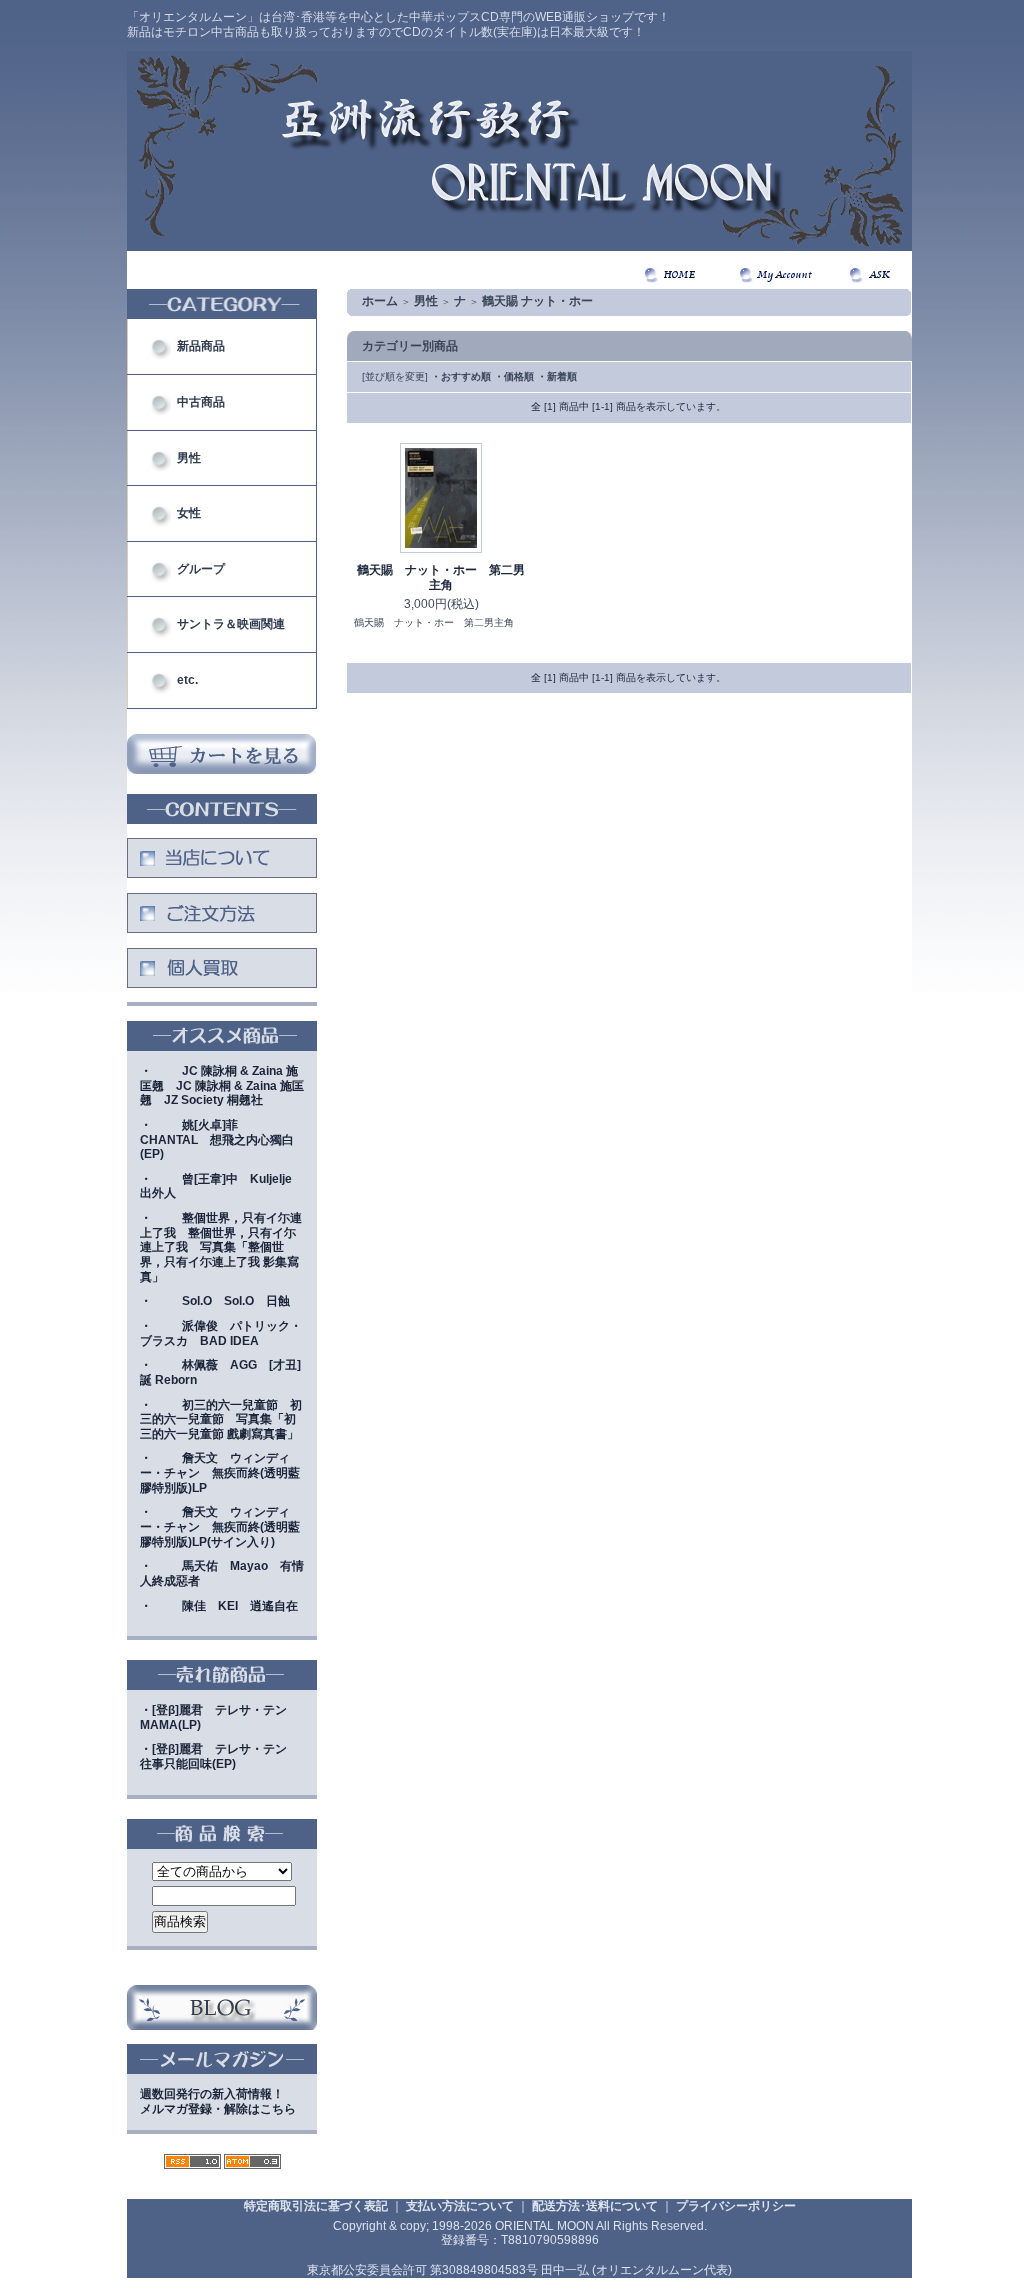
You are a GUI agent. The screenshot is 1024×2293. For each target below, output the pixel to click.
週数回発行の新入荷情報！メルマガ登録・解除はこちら (218, 2101)
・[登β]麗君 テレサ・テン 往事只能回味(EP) (219, 1756)
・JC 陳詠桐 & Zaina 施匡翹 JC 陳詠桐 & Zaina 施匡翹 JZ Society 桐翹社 (222, 1085)
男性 (189, 458)
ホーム (380, 301)
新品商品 (201, 346)
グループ (201, 569)
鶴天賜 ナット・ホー (537, 301)
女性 (189, 513)
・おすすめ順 (461, 376)
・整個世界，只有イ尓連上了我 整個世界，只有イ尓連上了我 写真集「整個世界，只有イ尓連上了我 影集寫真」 (221, 1247)
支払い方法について (460, 2206)
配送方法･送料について (595, 2206)
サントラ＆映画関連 (231, 624)
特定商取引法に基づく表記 (316, 2206)
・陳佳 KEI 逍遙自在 (219, 1606)
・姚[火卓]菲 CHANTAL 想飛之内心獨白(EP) (217, 1139)
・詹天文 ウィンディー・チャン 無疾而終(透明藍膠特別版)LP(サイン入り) (220, 1526)
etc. (187, 680)
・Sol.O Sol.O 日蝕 (215, 1301)
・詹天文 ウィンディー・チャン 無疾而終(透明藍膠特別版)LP (220, 1472)
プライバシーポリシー (736, 2206)
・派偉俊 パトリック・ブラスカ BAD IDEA (221, 1333)
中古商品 (201, 402)
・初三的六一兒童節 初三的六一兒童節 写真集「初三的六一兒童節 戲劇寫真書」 (221, 1419)
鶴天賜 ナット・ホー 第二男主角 (441, 577)
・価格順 (514, 376)
